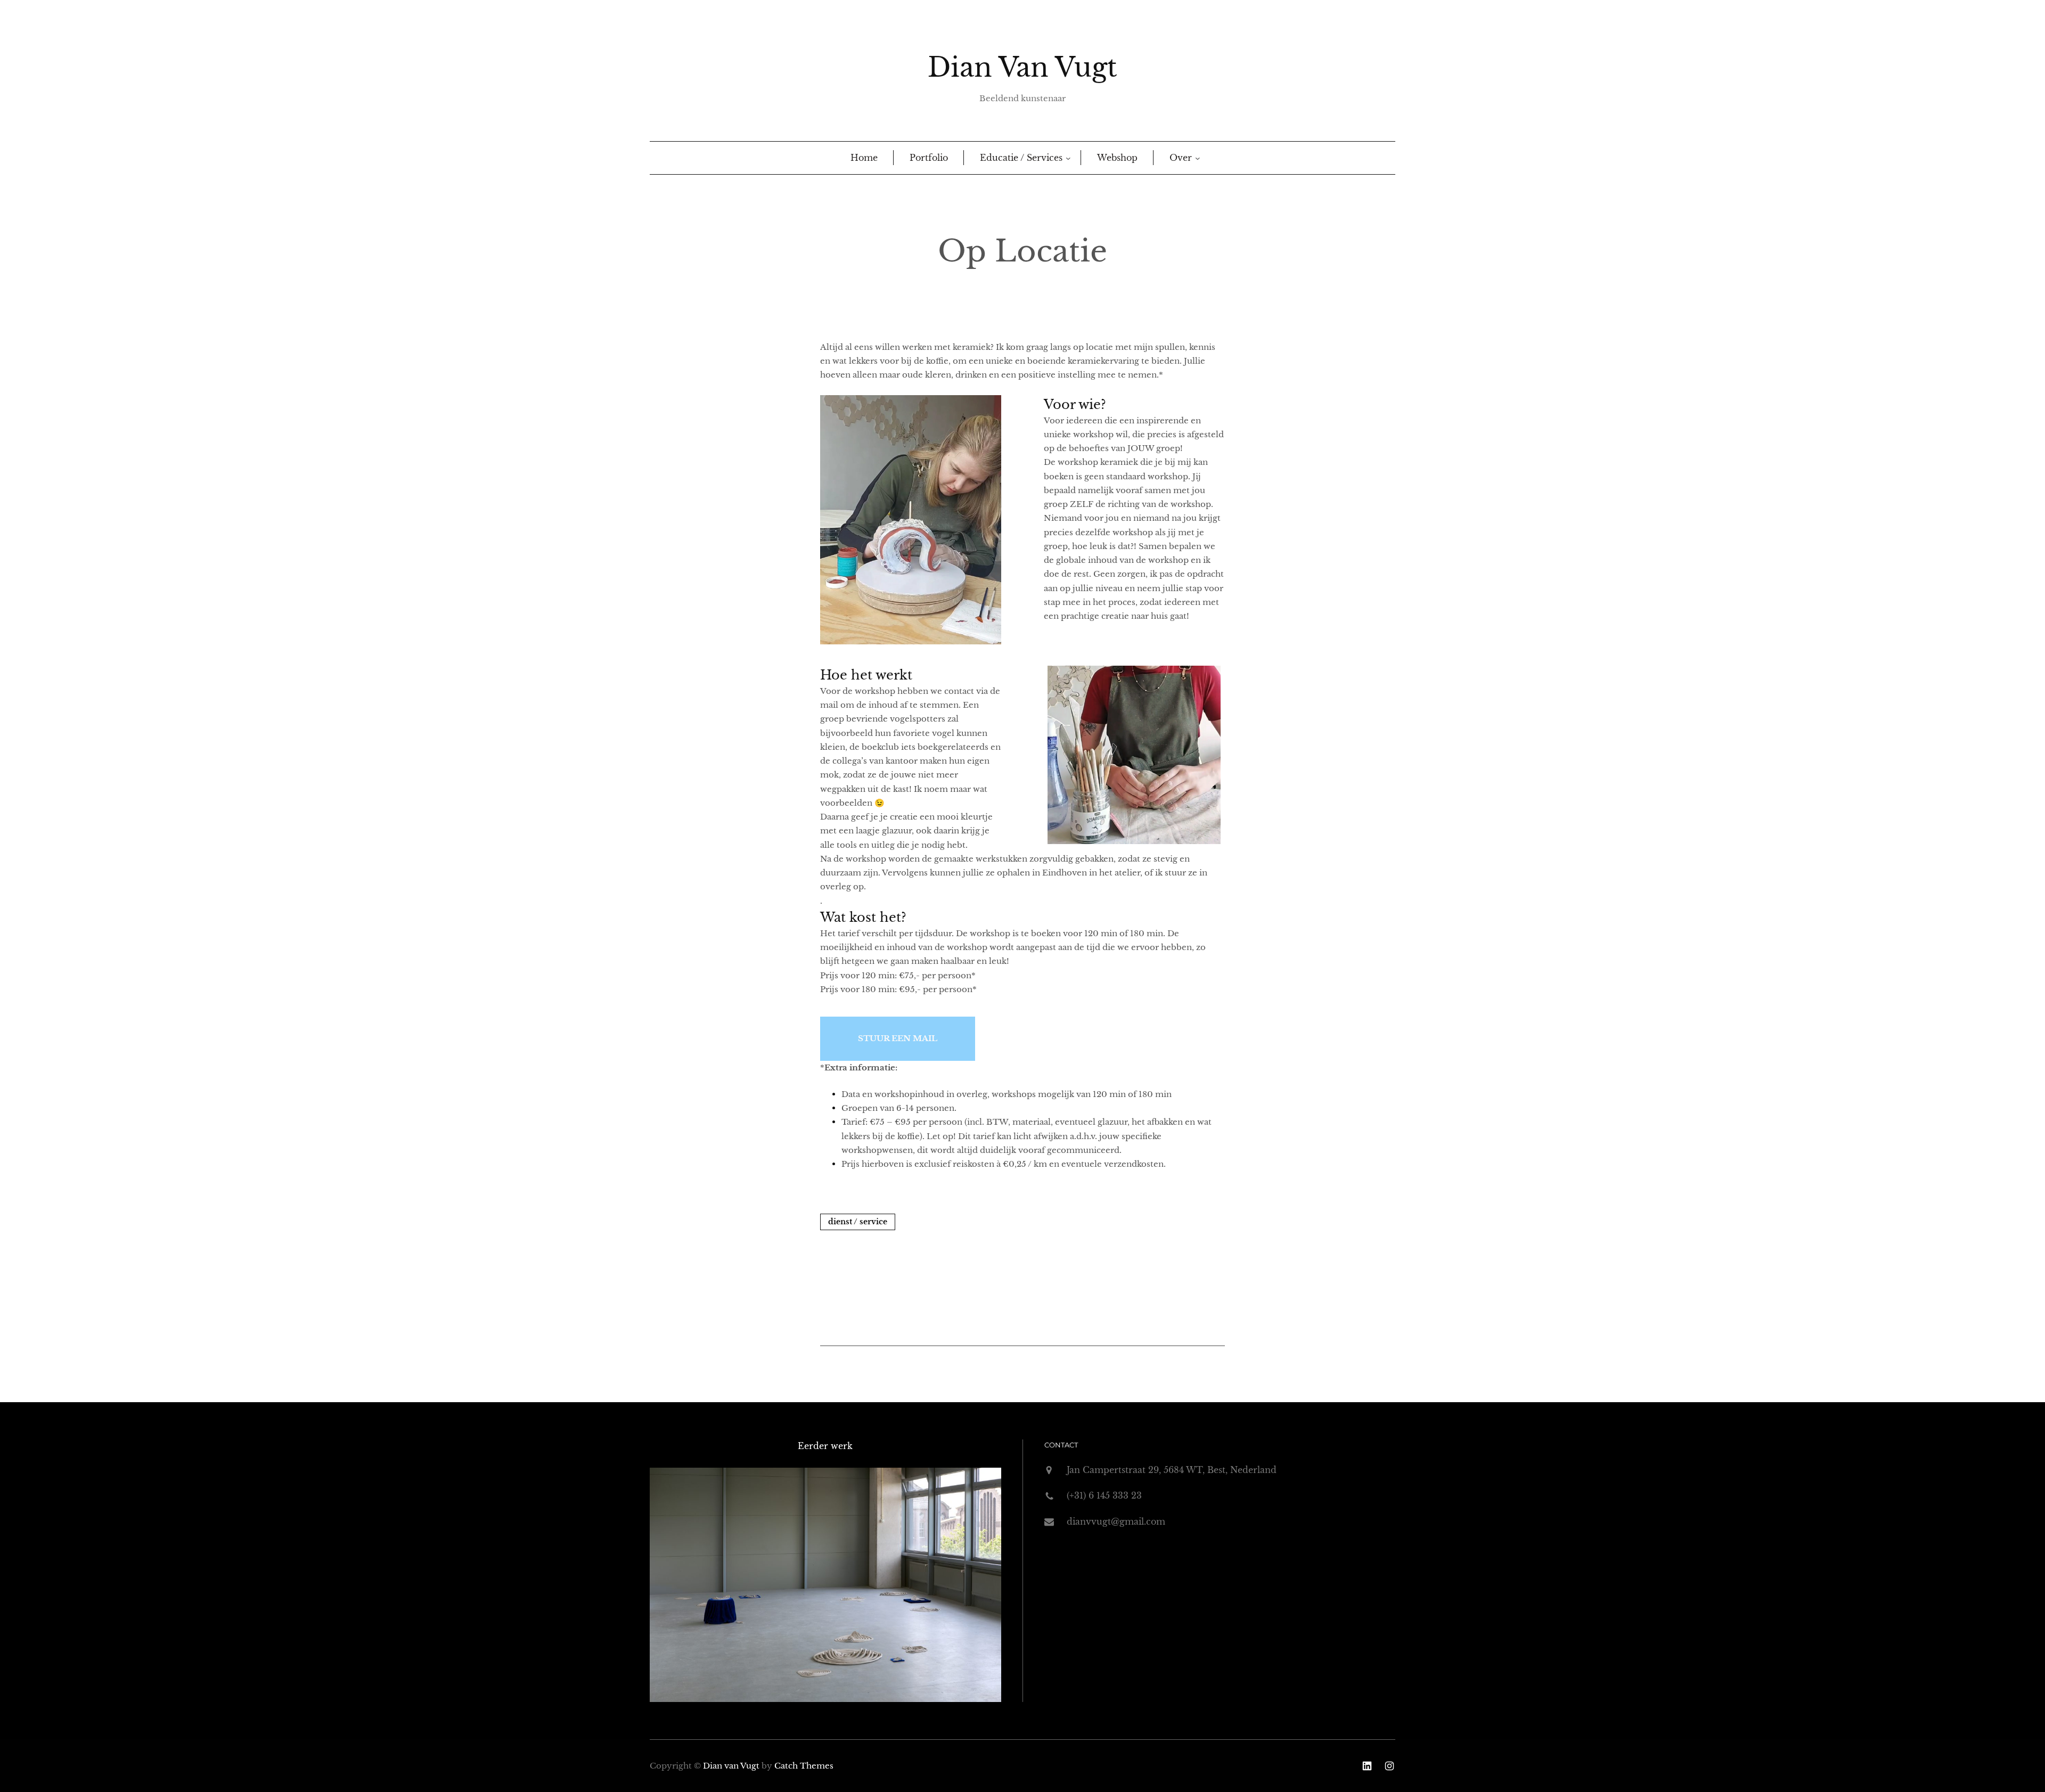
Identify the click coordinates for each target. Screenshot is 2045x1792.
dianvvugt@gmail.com (1116, 1521)
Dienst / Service (858, 1222)
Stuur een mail (898, 1038)
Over (1181, 158)
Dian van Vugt (1023, 67)
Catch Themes (804, 1766)
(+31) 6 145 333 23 (1104, 1495)
